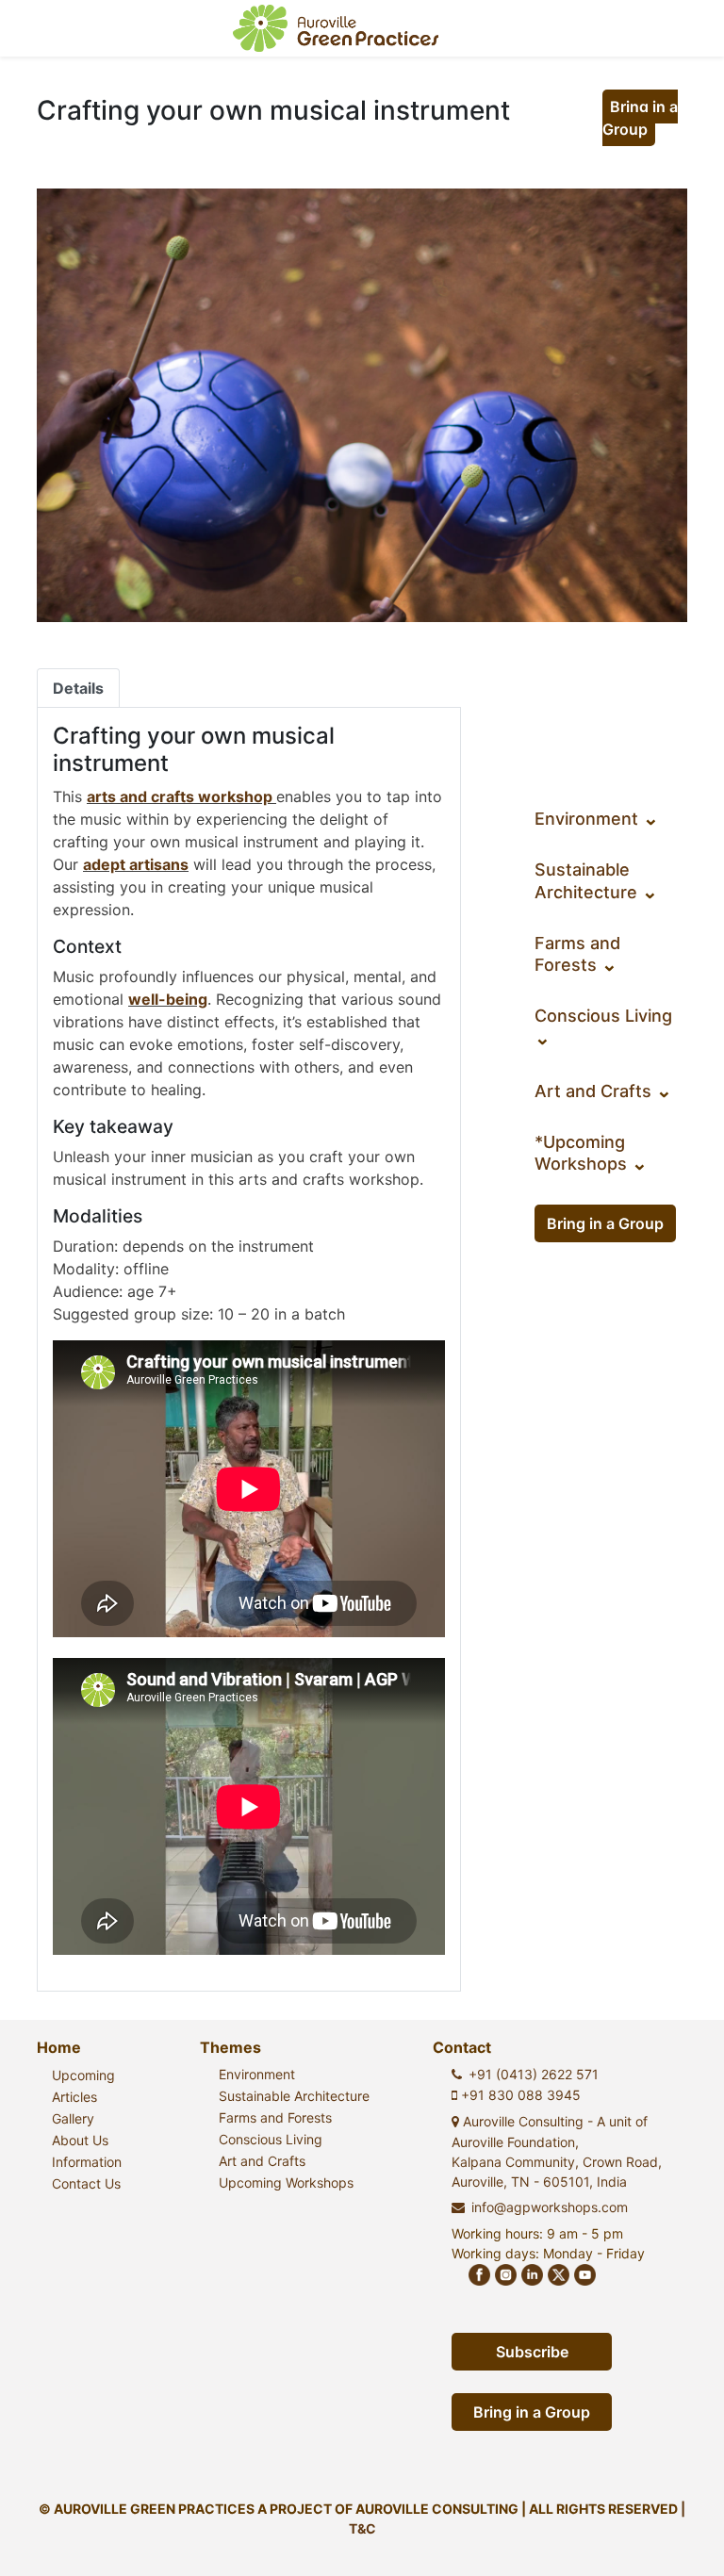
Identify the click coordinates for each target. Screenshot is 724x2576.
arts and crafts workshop (180, 796)
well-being (168, 999)
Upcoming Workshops (286, 2182)
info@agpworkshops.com (550, 2207)
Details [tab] (78, 688)
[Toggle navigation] (683, 28)
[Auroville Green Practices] (336, 28)
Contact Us (86, 2183)
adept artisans (136, 864)
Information (87, 2162)
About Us (80, 2140)
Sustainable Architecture (294, 2096)
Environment (597, 819)
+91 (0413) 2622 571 (534, 2074)
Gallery (73, 2118)
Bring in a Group (640, 118)
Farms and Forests (275, 2117)
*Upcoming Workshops (591, 1153)
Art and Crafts (603, 1091)
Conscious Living (271, 2139)
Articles (74, 2097)
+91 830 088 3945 (519, 2095)
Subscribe (532, 2352)
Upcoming (83, 2075)
